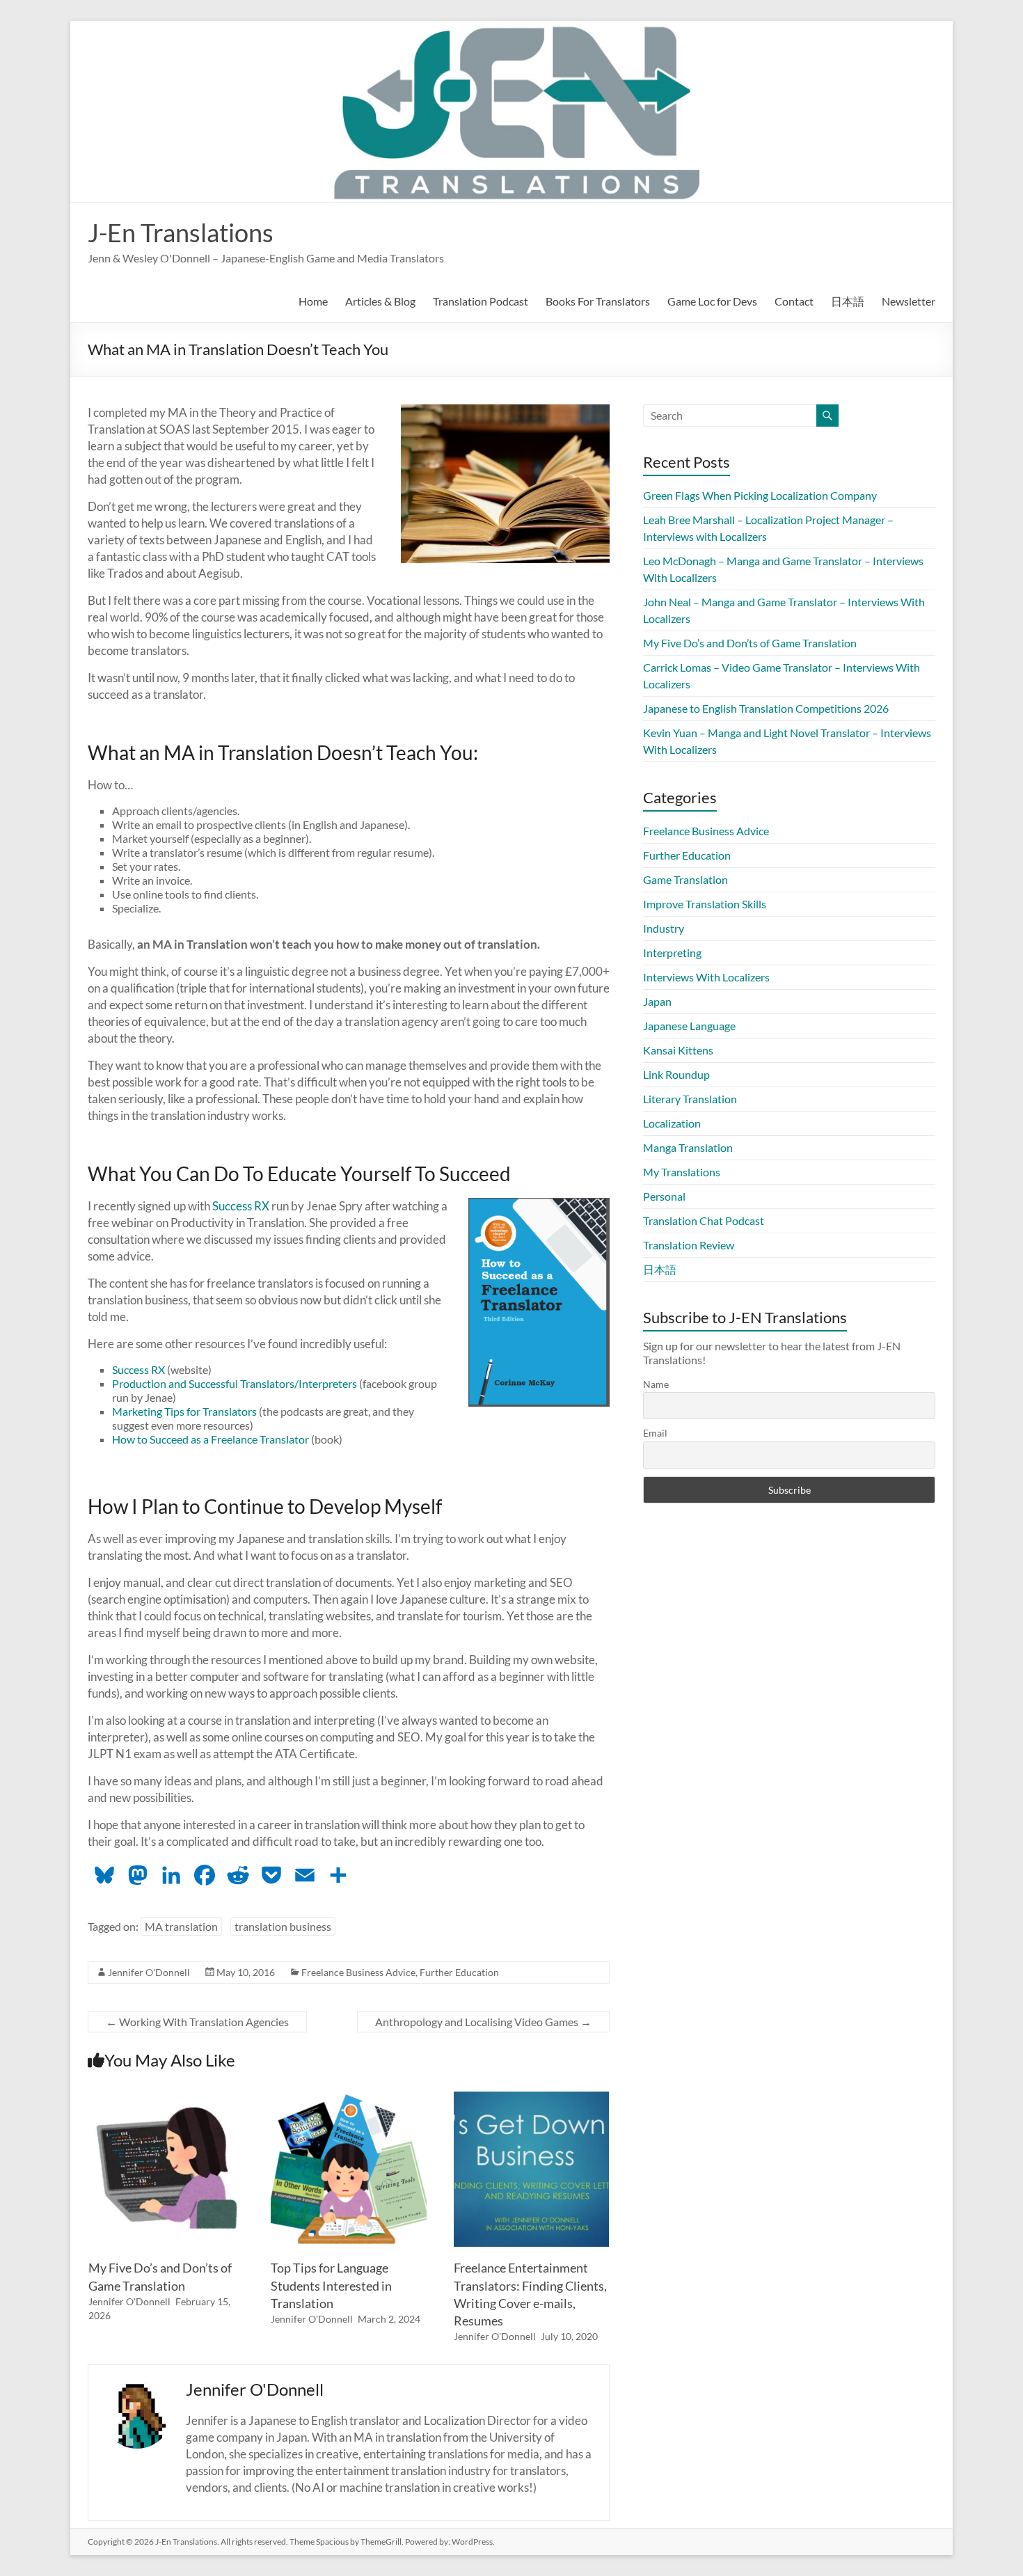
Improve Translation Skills (705, 904)
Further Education (459, 1972)
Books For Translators (598, 301)
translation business (283, 1926)
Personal (664, 1196)
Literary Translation (690, 1099)
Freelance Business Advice (358, 1972)
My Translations (682, 1172)
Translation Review (689, 1245)
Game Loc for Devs (712, 301)
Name (656, 1384)
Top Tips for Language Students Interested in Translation (331, 2285)
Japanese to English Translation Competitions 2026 (766, 708)
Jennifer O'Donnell (149, 1972)
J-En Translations (181, 232)
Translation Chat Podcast (704, 1220)
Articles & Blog (380, 301)
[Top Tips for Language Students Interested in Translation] (349, 2098)
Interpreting (672, 953)
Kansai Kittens (678, 1050)
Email (655, 1433)
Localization (672, 1123)
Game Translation (685, 879)
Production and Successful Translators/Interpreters (235, 1383)
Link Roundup (676, 1074)
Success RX (241, 1206)
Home (313, 301)
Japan (657, 1001)
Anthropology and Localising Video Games (483, 2022)
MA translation (181, 1926)
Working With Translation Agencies (197, 2022)
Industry (664, 928)
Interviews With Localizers (706, 977)
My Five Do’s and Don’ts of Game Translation (750, 643)
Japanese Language (689, 1026)
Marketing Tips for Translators (184, 1411)
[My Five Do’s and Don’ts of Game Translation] (166, 2098)
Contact (794, 301)
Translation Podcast (481, 301)
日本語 (848, 301)
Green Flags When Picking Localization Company (760, 495)
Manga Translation (688, 1147)
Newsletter (909, 301)
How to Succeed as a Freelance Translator (211, 1439)
